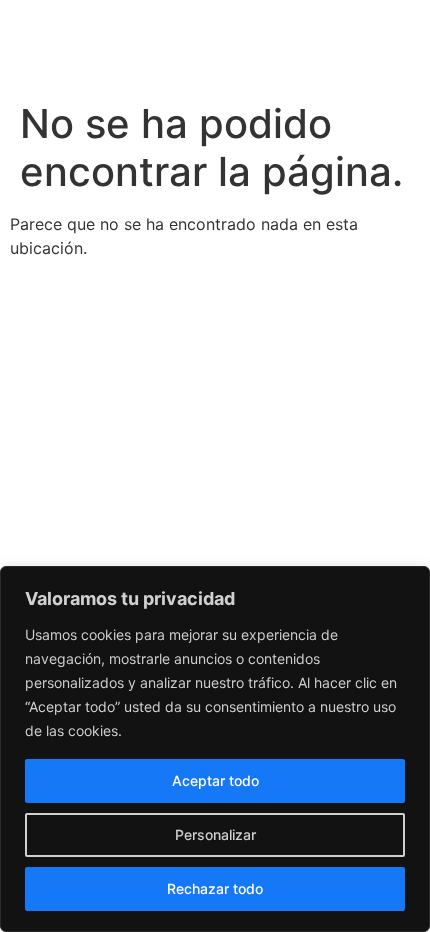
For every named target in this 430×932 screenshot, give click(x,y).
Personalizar (215, 834)
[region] (215, 749)
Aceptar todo (215, 780)
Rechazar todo (215, 888)
